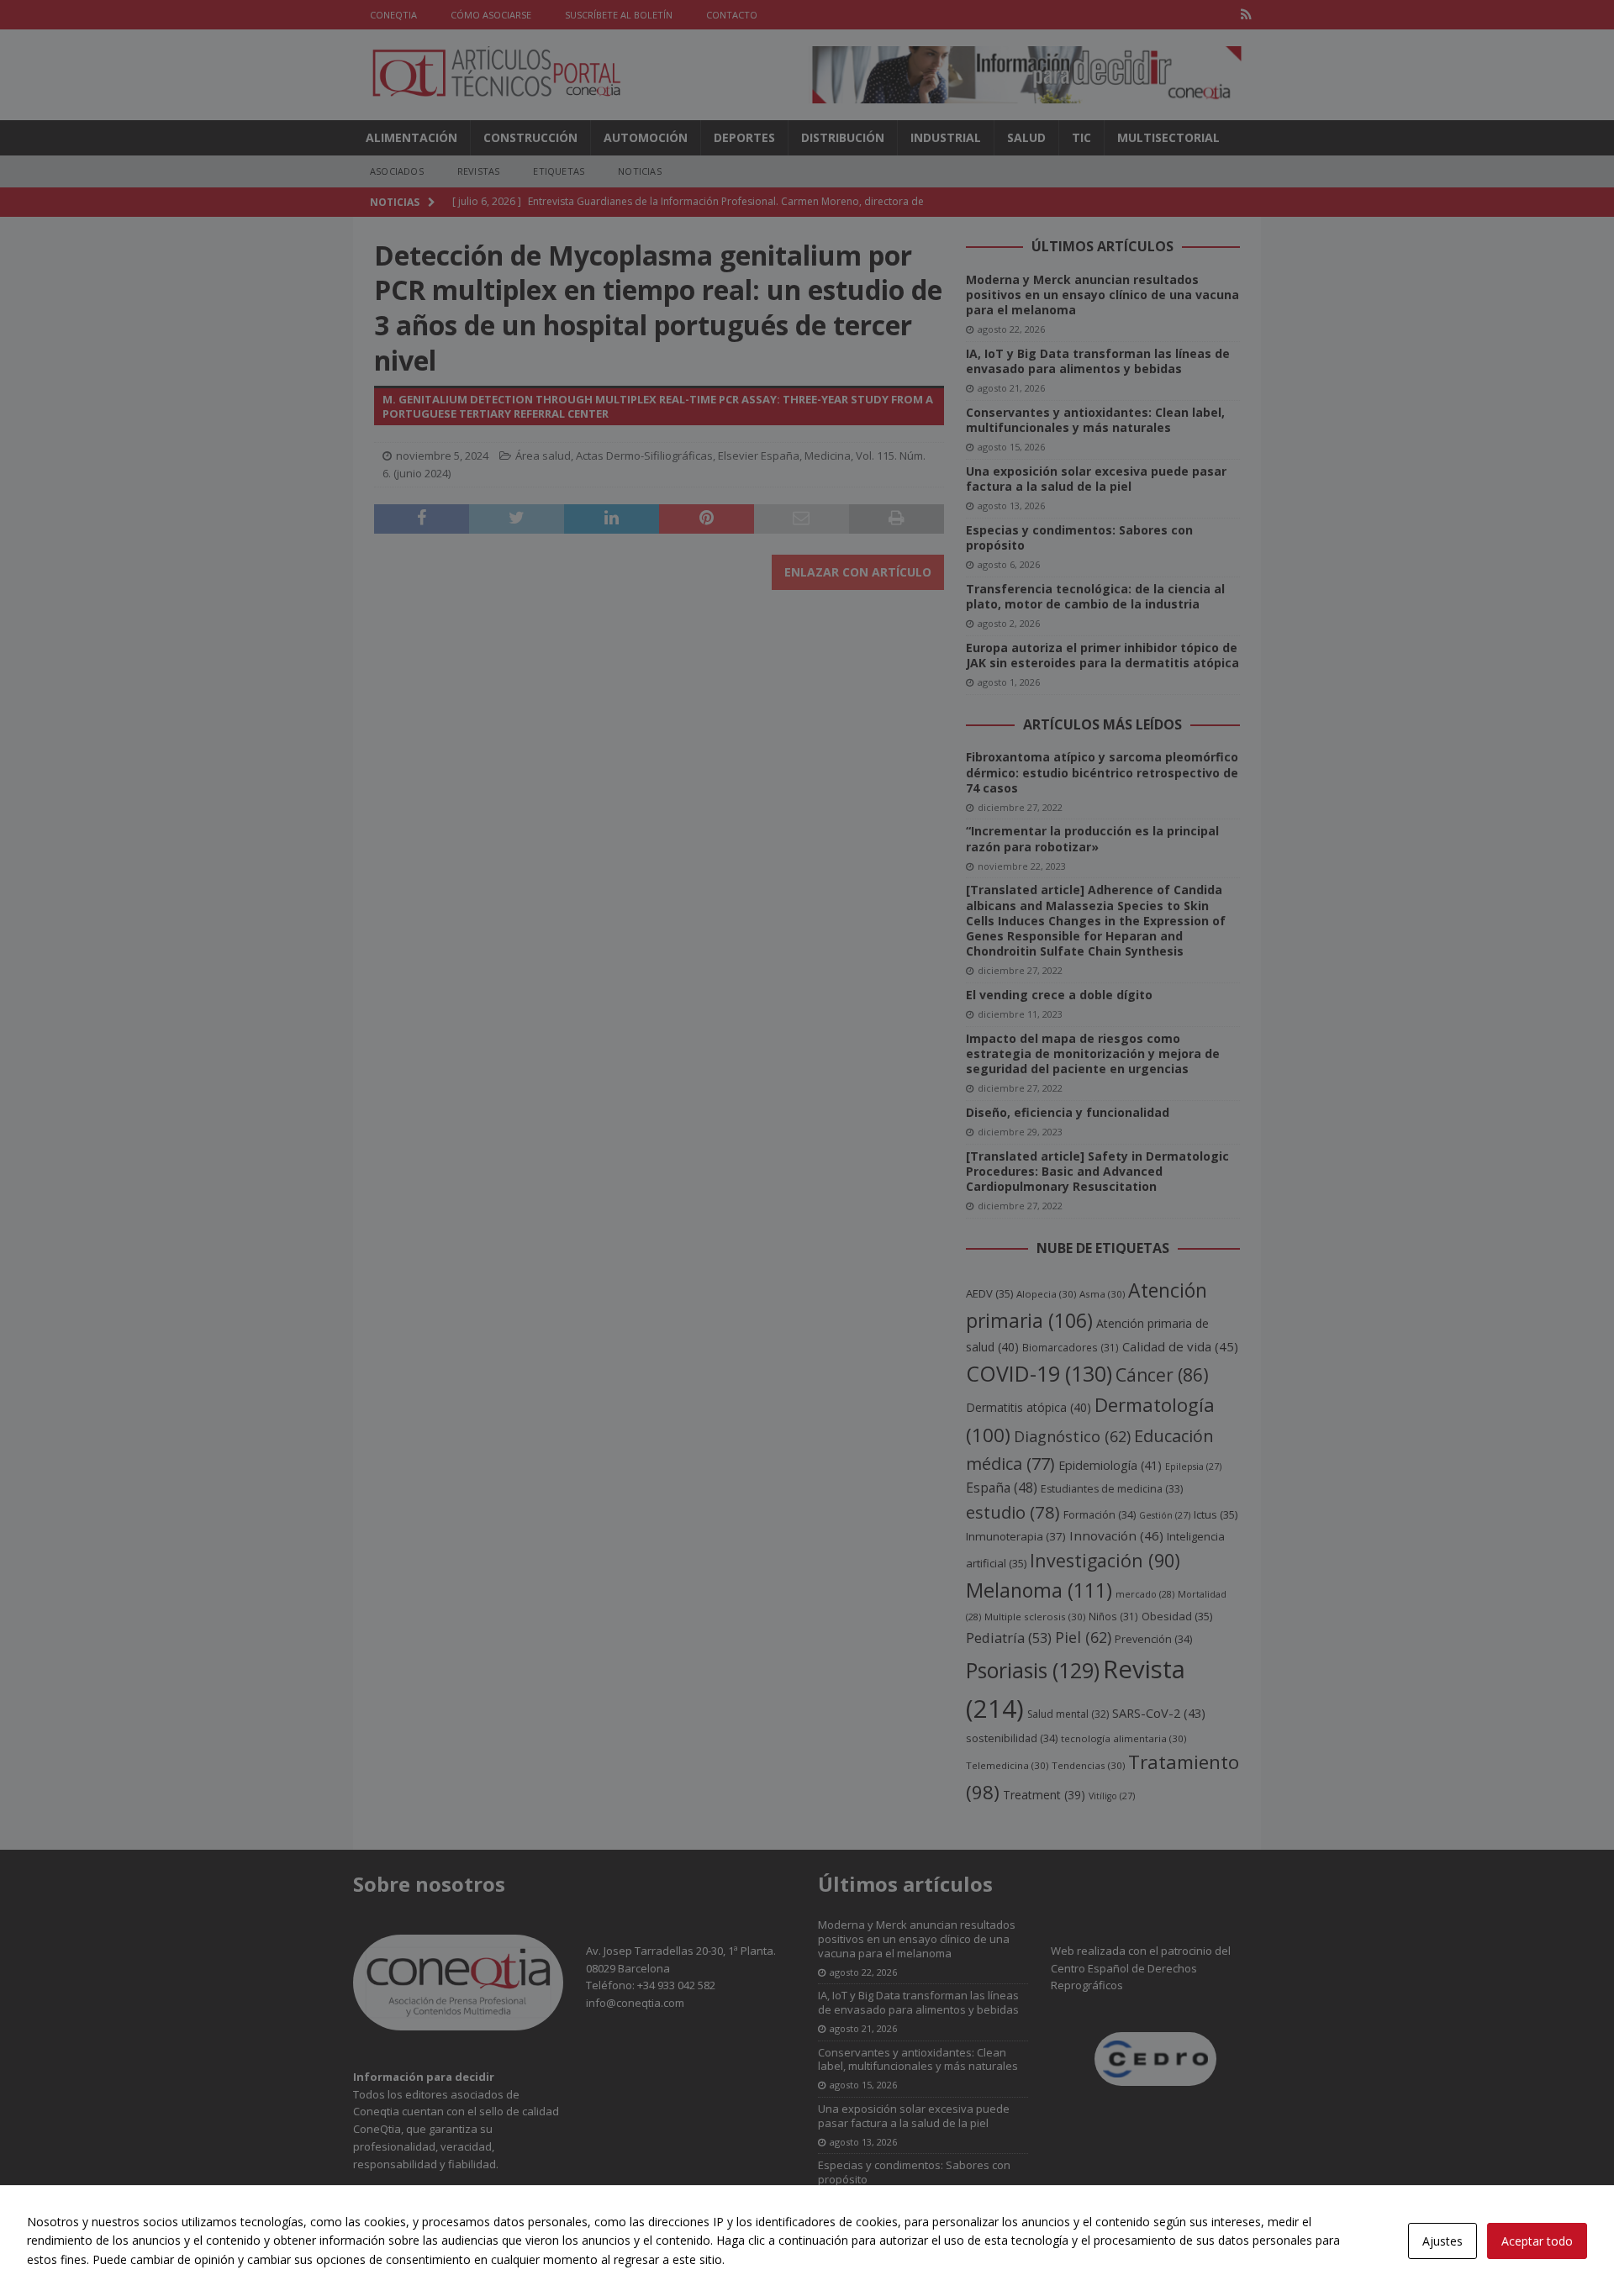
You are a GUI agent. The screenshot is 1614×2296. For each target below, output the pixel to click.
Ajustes (1443, 2241)
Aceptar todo (1537, 2241)
